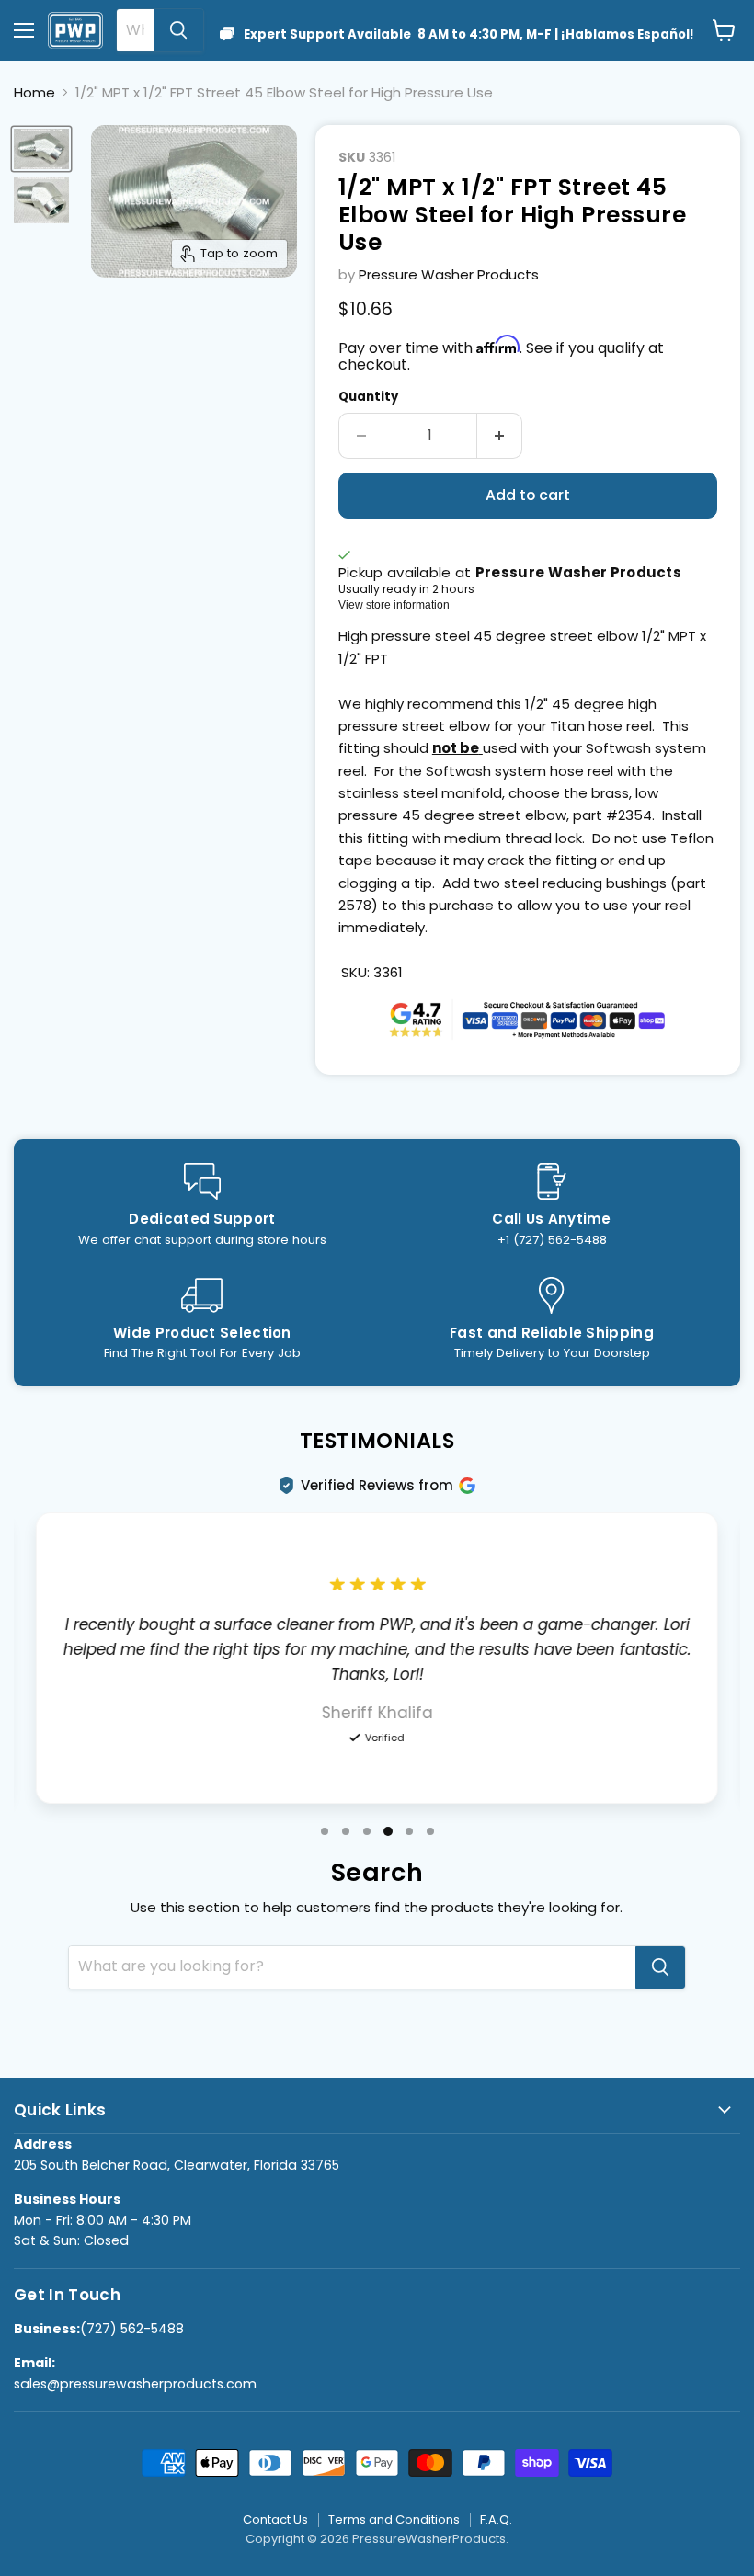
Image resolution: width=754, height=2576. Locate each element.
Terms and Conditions (394, 2519)
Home (34, 92)
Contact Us (275, 2519)
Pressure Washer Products (449, 274)
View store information (394, 605)
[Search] (178, 30)
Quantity (368, 397)
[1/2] (41, 149)
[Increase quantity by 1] (500, 436)
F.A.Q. (496, 2519)
